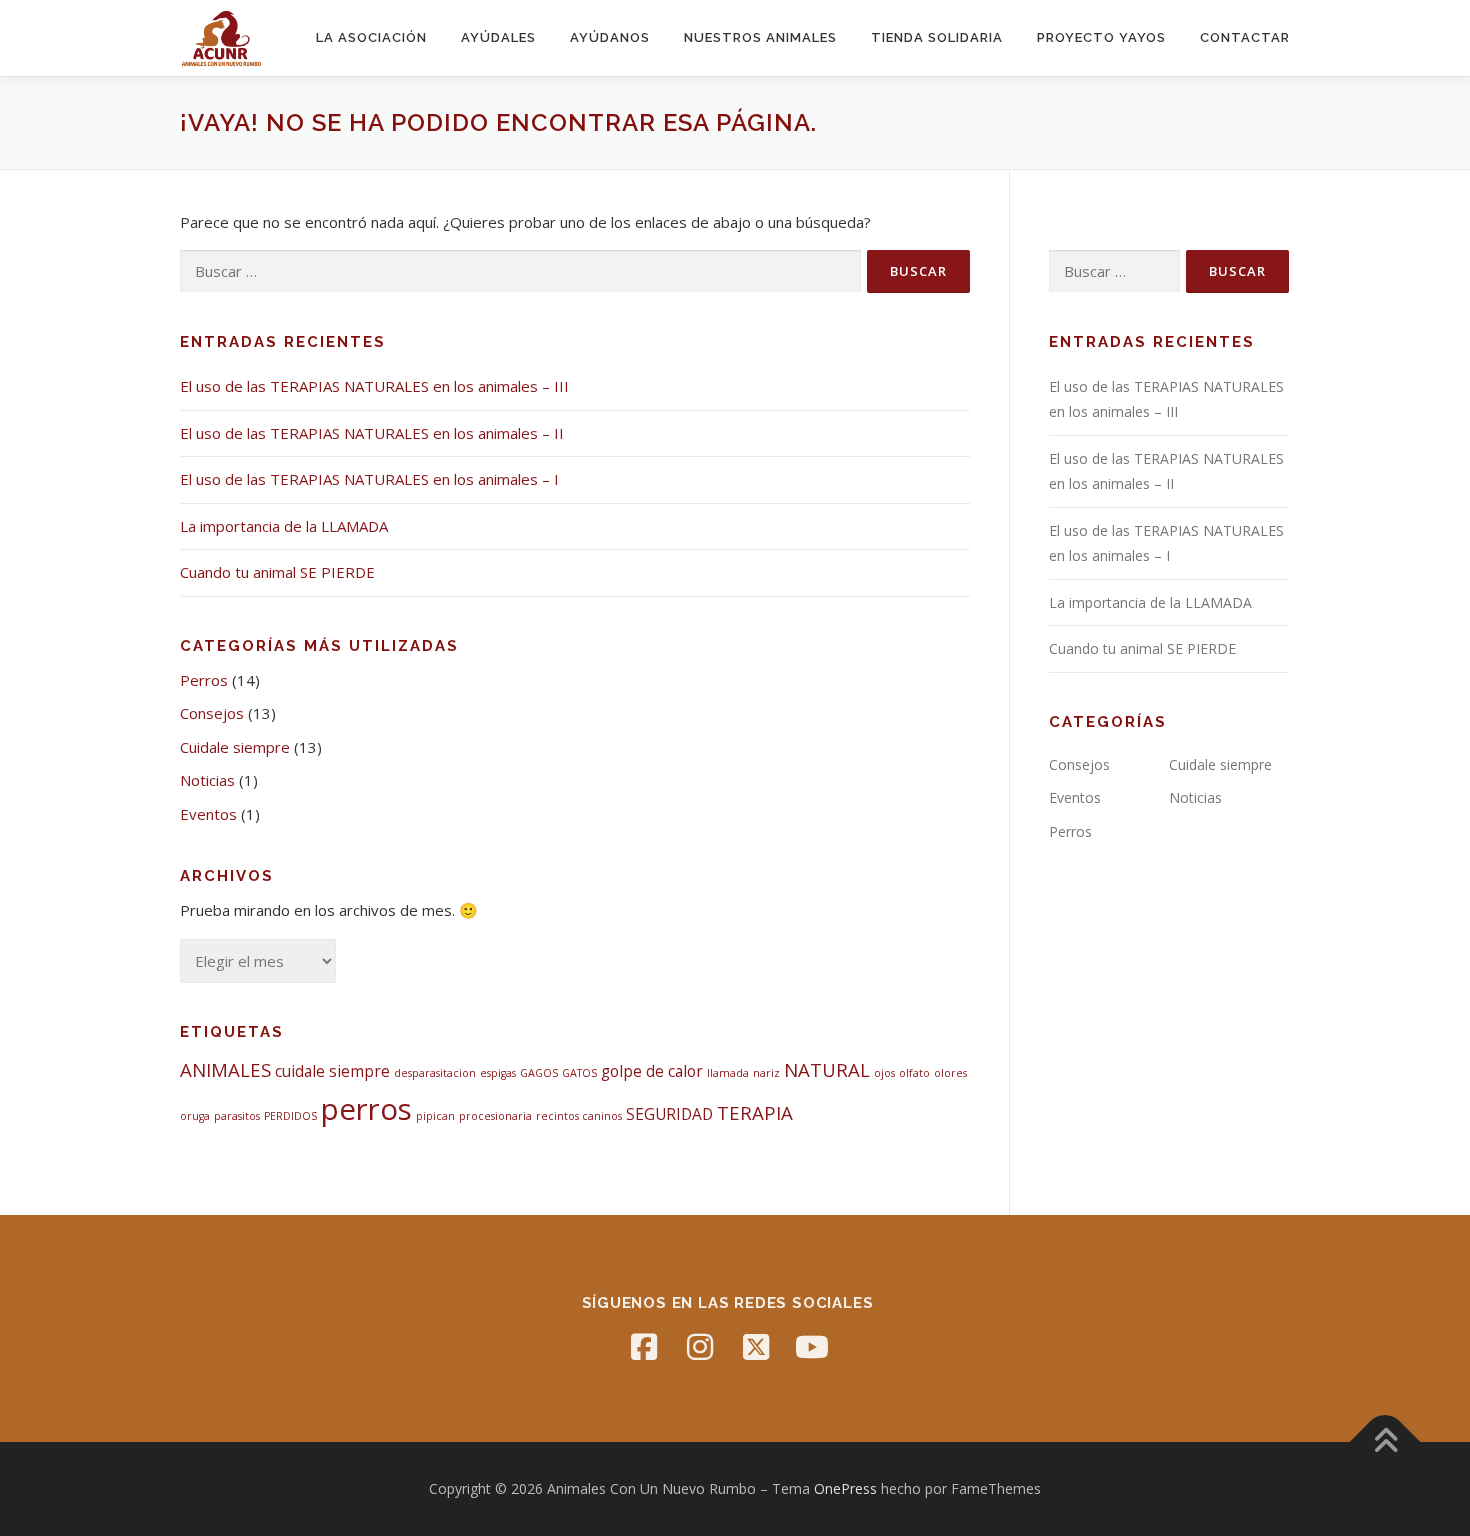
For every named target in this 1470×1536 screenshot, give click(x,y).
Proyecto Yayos (1101, 37)
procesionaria (495, 1116)
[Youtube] (812, 1347)
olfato (914, 1073)
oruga (195, 1116)
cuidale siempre (332, 1071)
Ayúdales (498, 37)
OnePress (845, 1488)
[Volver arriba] (1385, 1441)
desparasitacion (435, 1073)
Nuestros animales (760, 37)
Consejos (212, 713)
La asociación (371, 37)
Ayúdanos (610, 37)
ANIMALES (225, 1069)
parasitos (237, 1116)
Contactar (1245, 37)
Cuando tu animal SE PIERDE (277, 572)
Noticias (207, 780)
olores (950, 1073)
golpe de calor (652, 1071)
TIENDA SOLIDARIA (937, 37)
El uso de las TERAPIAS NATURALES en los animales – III (374, 386)
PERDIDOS (290, 1116)
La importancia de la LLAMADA (284, 526)
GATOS (579, 1073)
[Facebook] (644, 1347)
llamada (728, 1073)
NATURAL (827, 1069)
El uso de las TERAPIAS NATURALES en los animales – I (369, 479)
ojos (884, 1073)
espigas (498, 1073)
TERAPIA (755, 1112)
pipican (435, 1116)
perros (366, 1109)
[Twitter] (756, 1347)
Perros (204, 680)
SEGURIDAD (669, 1114)
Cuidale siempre (235, 747)
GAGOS (539, 1073)
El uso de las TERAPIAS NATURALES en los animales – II (372, 433)
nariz (766, 1073)
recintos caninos (579, 1116)
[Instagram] (700, 1347)
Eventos (208, 814)
